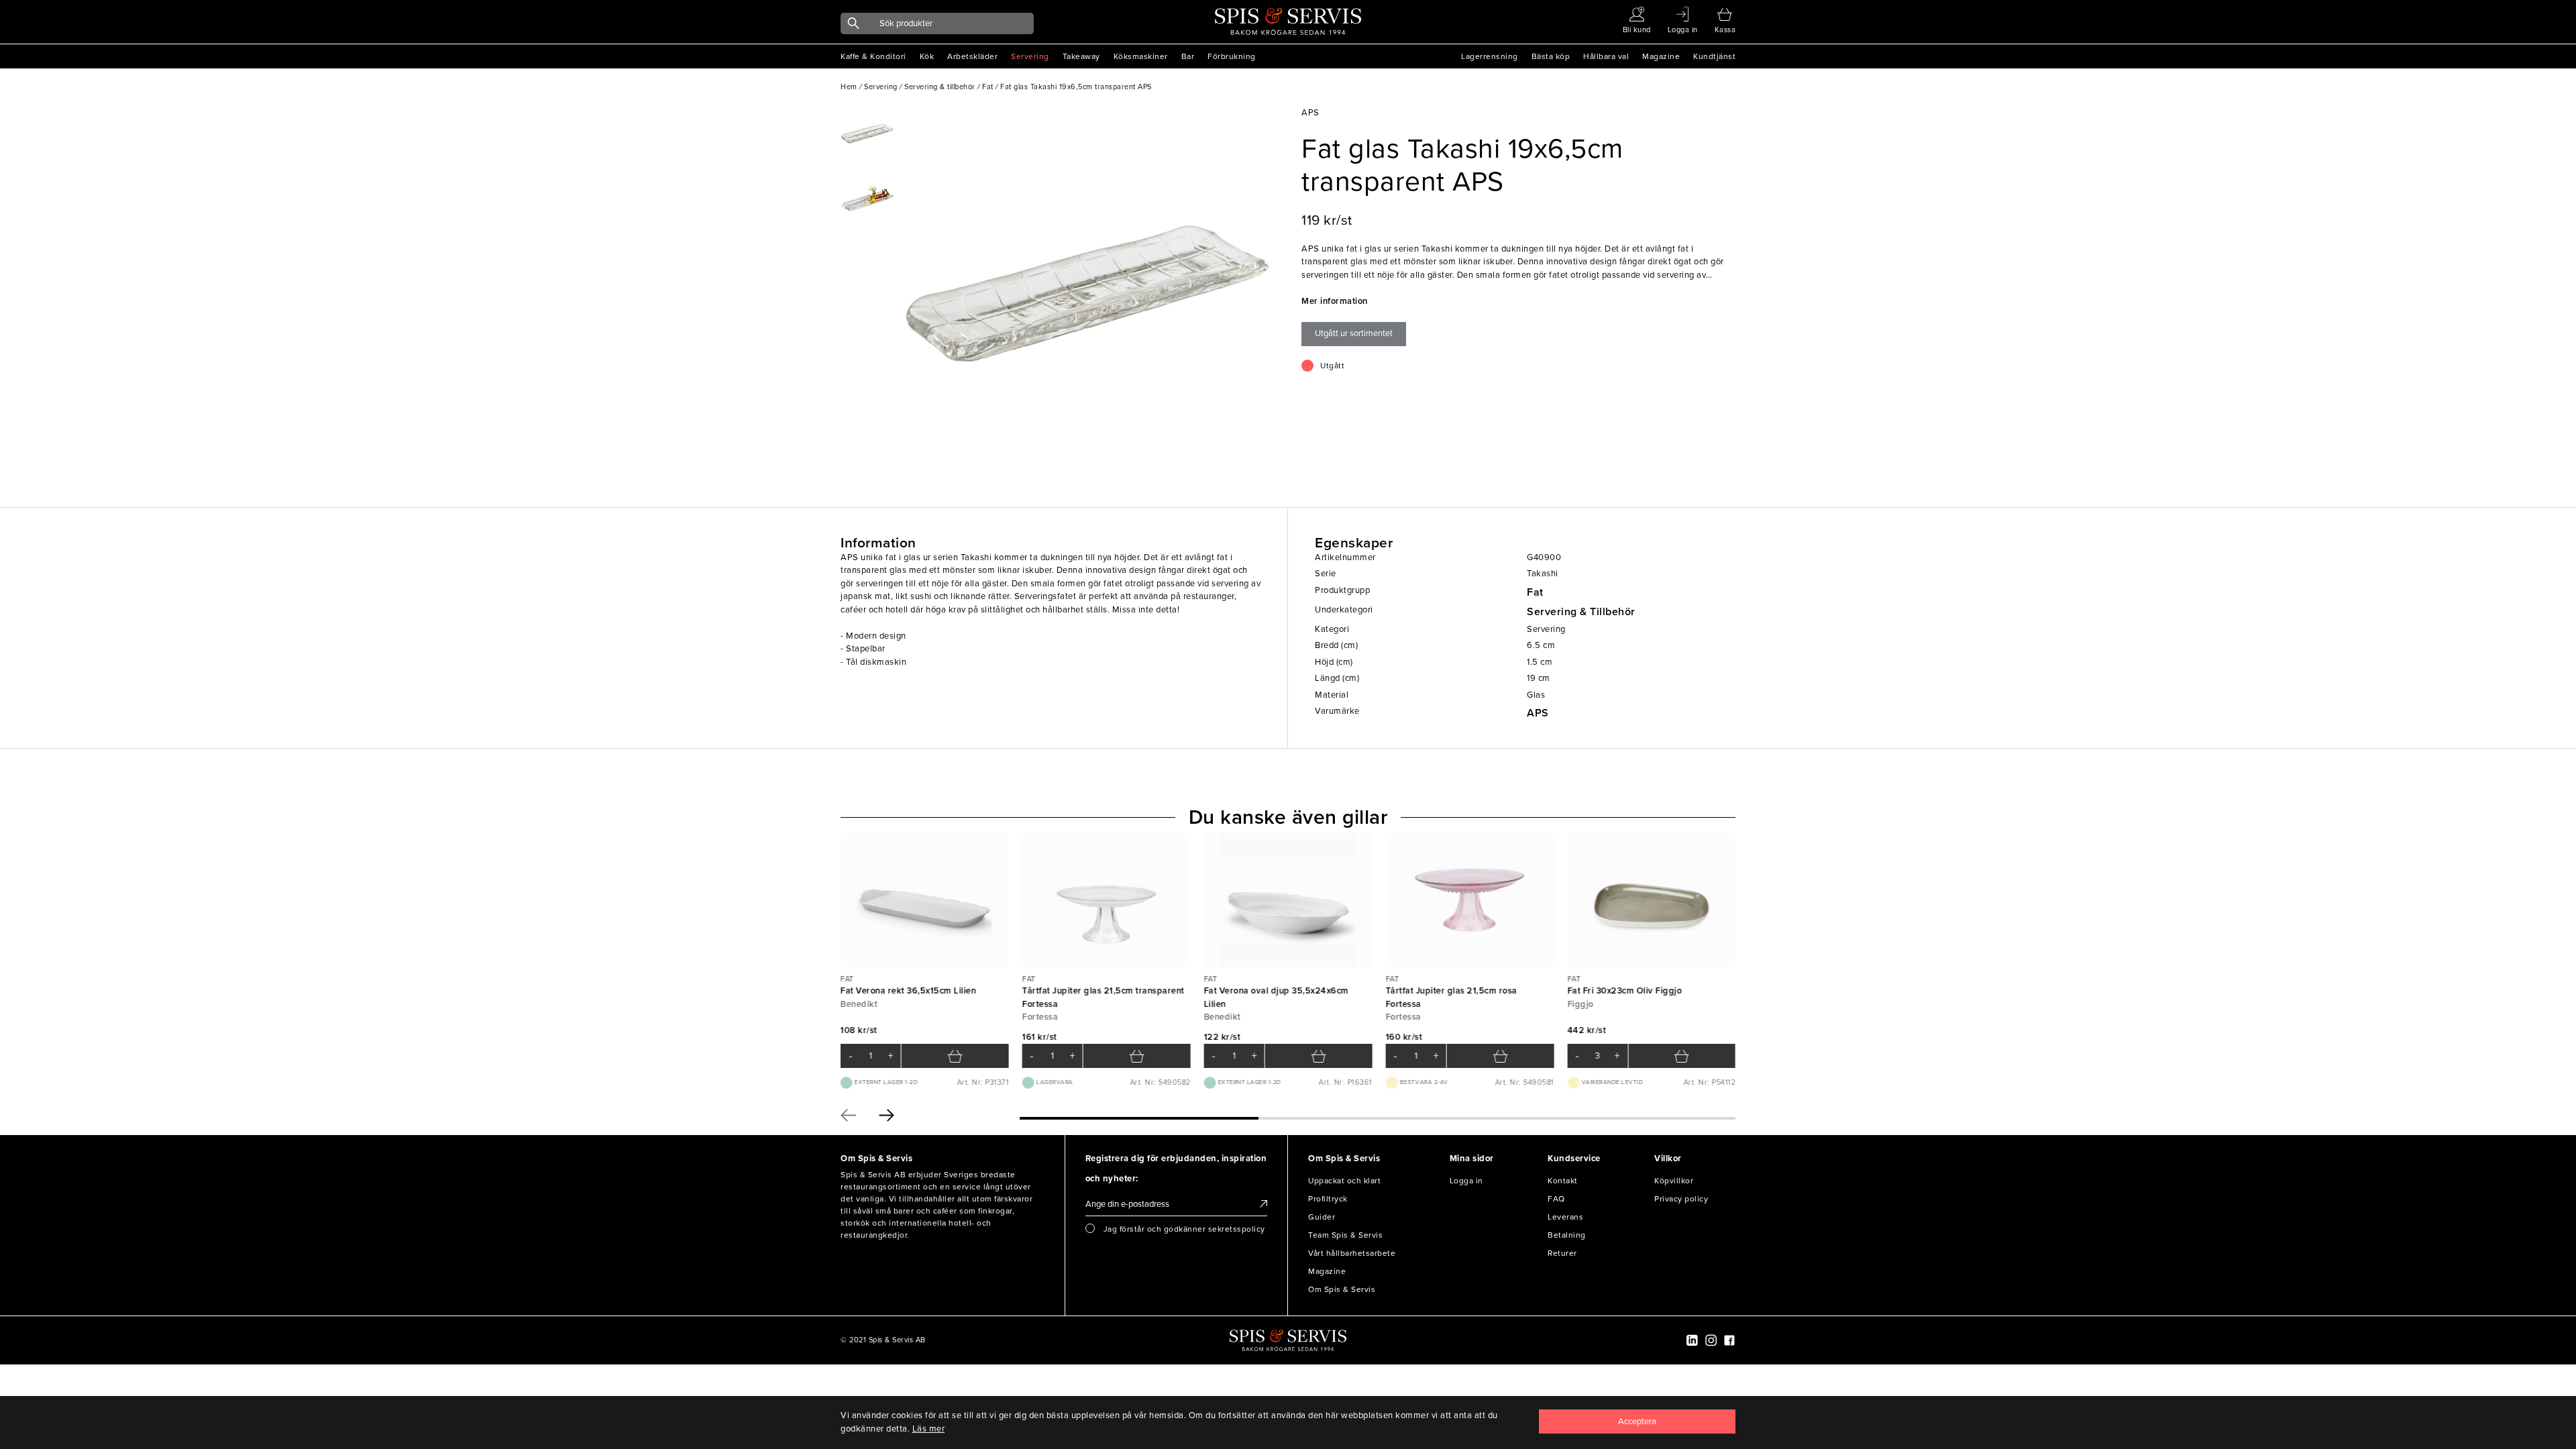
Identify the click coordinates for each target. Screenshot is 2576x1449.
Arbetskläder (972, 56)
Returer (1562, 1253)
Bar (1188, 56)
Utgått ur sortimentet (1354, 333)
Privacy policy (1681, 1199)
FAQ (1556, 1199)
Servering (1030, 56)
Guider (1322, 1217)
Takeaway (1081, 56)
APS (1538, 713)
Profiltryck (1328, 1199)
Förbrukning (1232, 56)
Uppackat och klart (1344, 1181)
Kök (927, 56)
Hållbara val (1606, 56)
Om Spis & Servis (1342, 1289)
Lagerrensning (1490, 56)
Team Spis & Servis (1345, 1235)
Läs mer (929, 1429)
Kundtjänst (1714, 56)
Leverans (1565, 1217)
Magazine (1661, 56)
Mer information (1335, 301)
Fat (1535, 592)
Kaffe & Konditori (873, 56)
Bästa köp (1551, 56)
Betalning (1567, 1235)
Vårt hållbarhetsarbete (1352, 1253)
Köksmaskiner (1141, 56)
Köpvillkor (1674, 1181)
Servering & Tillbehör (1581, 612)
